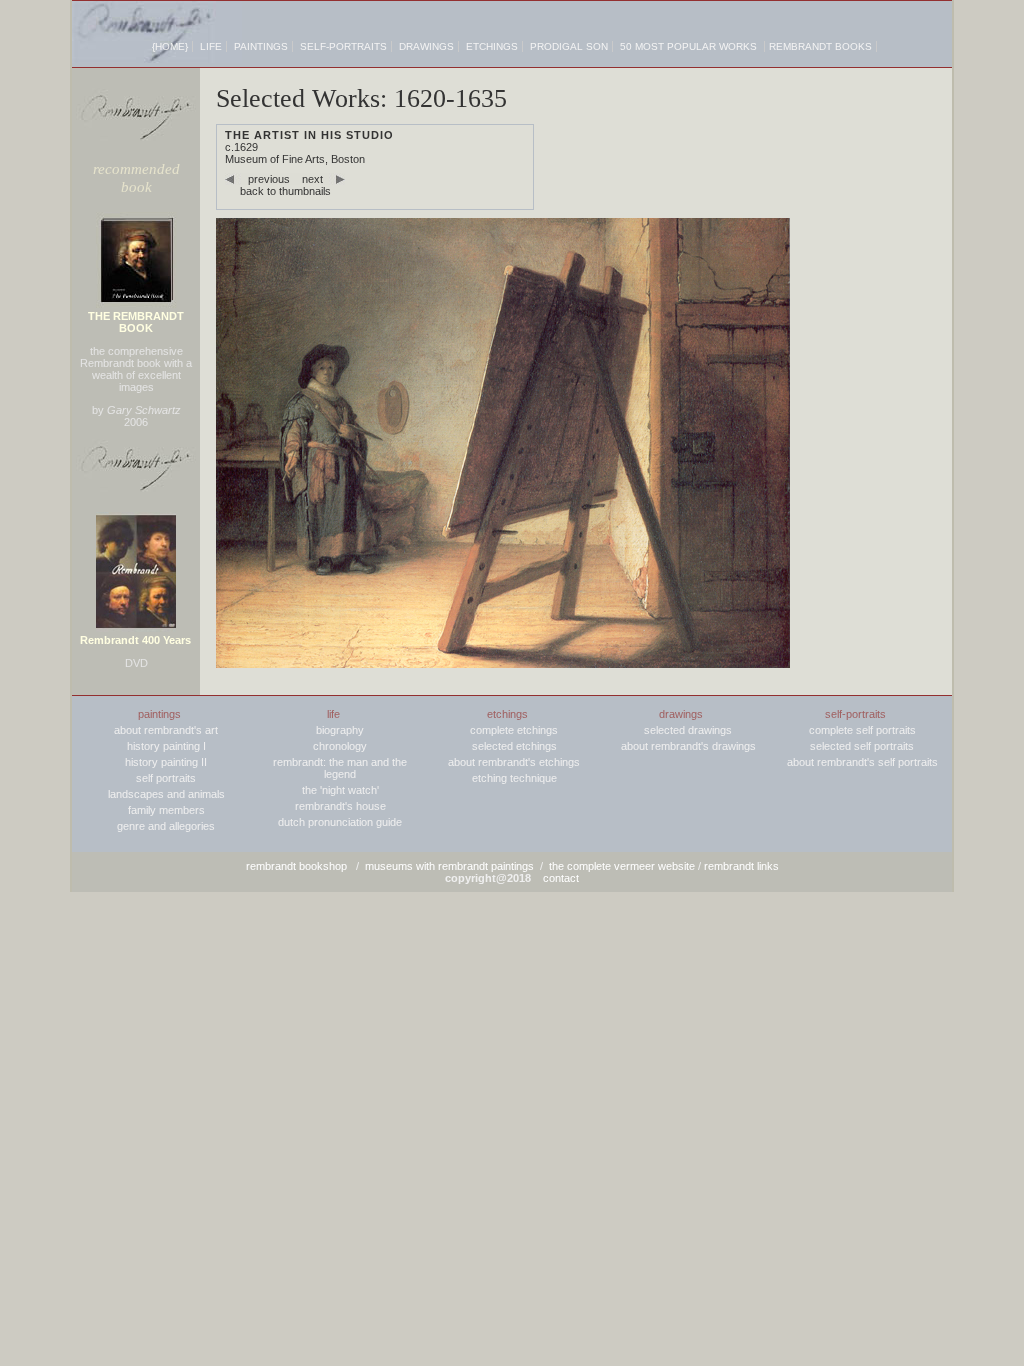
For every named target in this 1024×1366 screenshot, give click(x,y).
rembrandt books (820, 46)
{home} (170, 46)
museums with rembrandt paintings (449, 866)
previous (269, 179)
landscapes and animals (166, 794)
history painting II (166, 762)
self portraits (166, 778)
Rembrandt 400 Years (135, 640)
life (211, 46)
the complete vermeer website (622, 866)
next (312, 179)
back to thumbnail (282, 191)
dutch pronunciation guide (340, 822)
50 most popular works (688, 46)
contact (561, 878)
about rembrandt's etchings (514, 762)
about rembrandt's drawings (688, 746)
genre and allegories (166, 826)
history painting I (166, 746)
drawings (426, 46)
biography (340, 730)
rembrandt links (741, 866)
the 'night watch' (340, 790)
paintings (261, 46)
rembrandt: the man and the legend (340, 768)
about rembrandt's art (166, 730)
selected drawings (688, 730)
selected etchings (514, 746)
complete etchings (514, 730)
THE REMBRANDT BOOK (136, 322)
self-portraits (343, 46)
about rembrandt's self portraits (862, 762)
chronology (340, 746)
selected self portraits (862, 746)
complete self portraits (862, 730)
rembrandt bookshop (296, 866)
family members (166, 810)
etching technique (514, 778)
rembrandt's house (340, 806)
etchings (492, 46)
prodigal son (569, 46)
